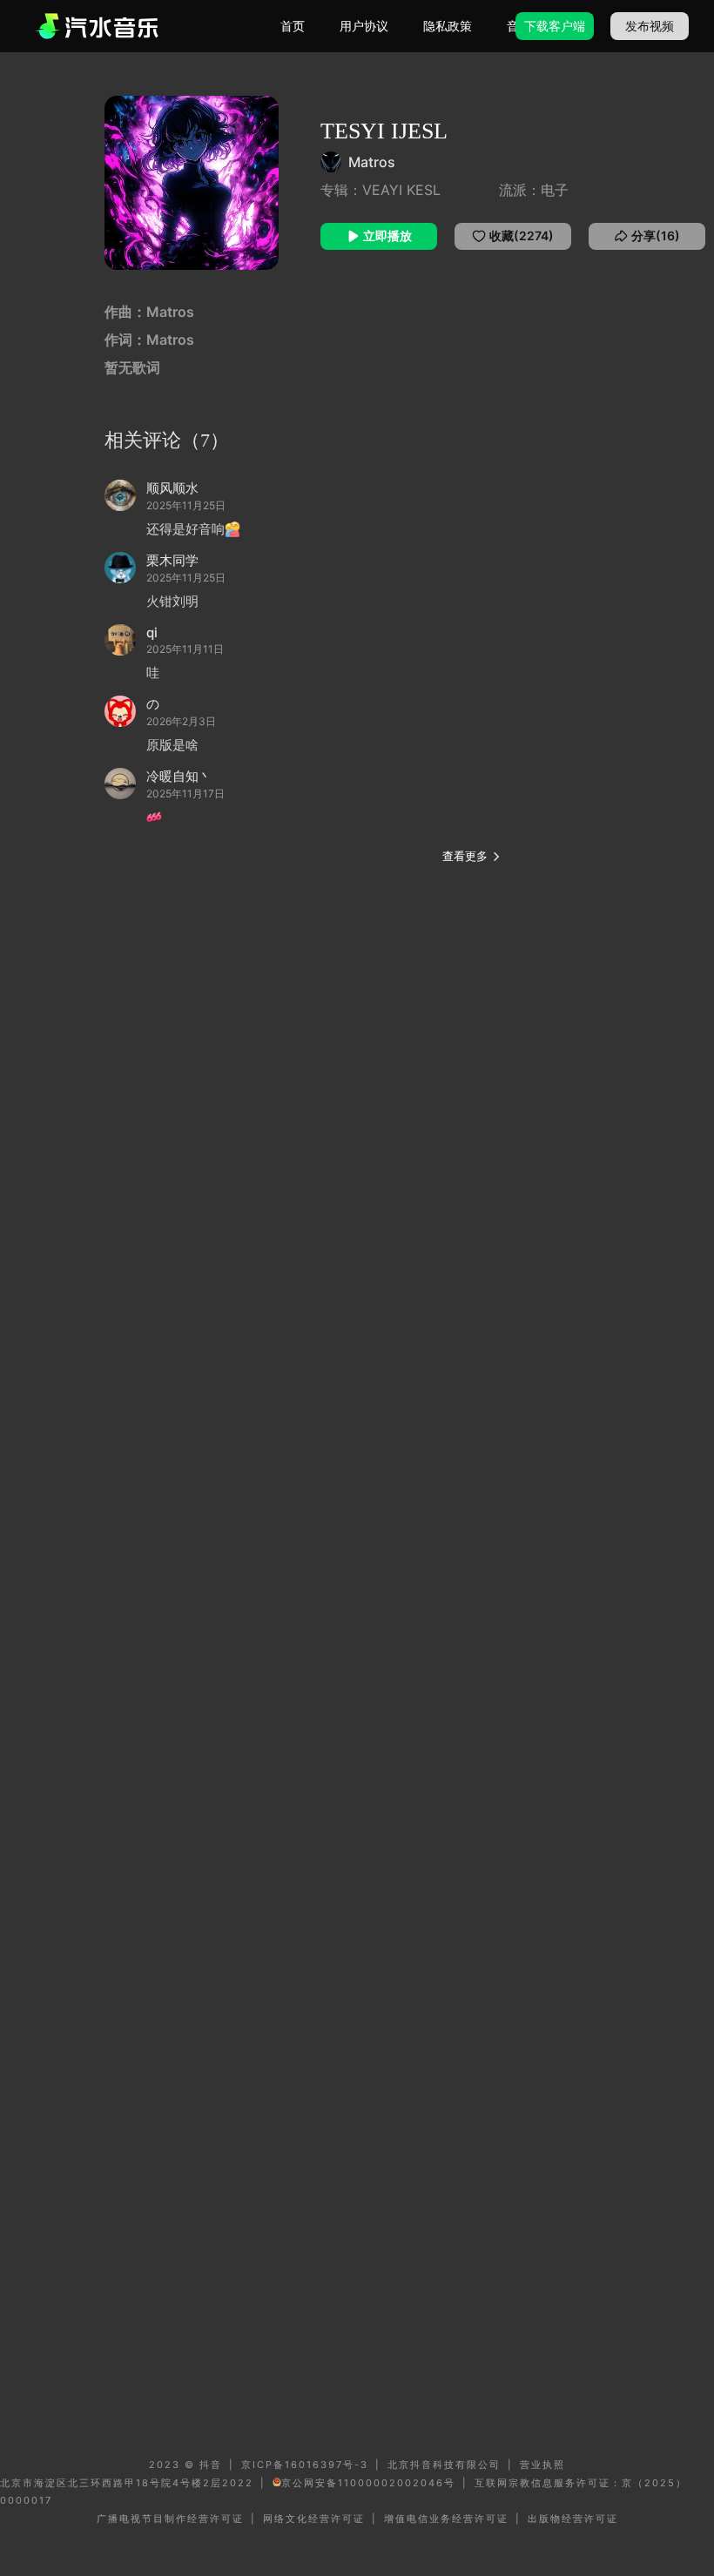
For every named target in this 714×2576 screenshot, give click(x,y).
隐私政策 (448, 26)
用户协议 (364, 26)
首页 (293, 26)
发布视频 (650, 26)
